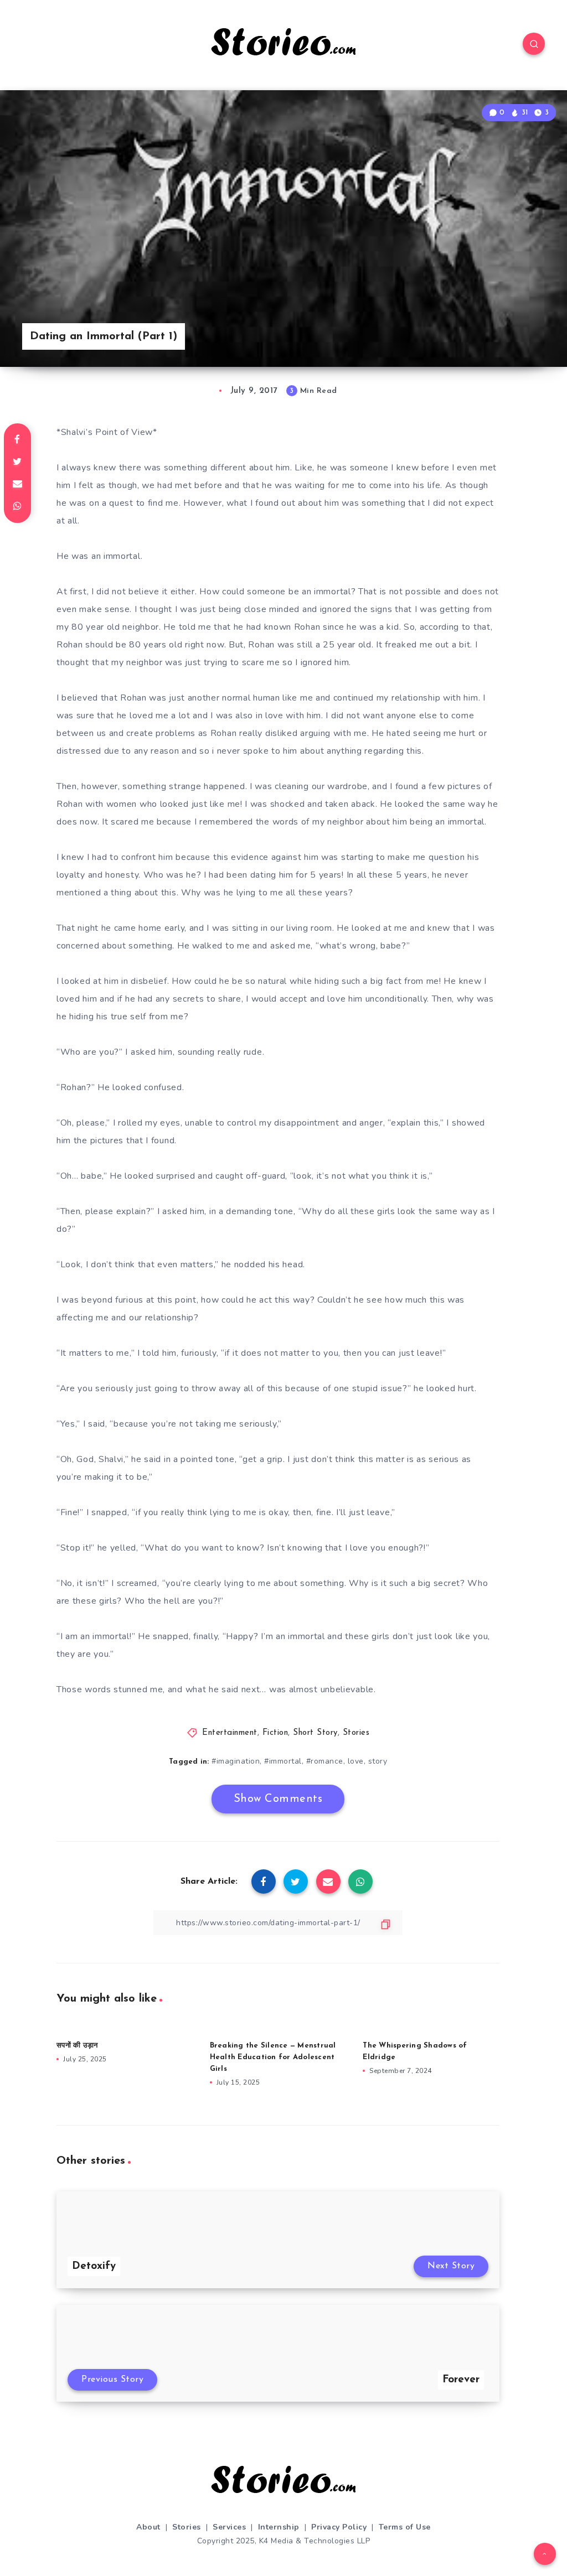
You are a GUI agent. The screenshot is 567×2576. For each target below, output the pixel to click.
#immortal (283, 1761)
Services (229, 2527)
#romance (325, 1761)
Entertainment (230, 1733)
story (378, 1761)
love (356, 1761)
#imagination (236, 1761)
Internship (279, 2527)
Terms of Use (405, 2527)
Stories (356, 1733)
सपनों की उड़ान (77, 2046)
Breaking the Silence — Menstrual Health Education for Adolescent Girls (273, 2057)
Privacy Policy (339, 2527)
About (148, 2527)
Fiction (275, 1733)
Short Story (315, 1733)
